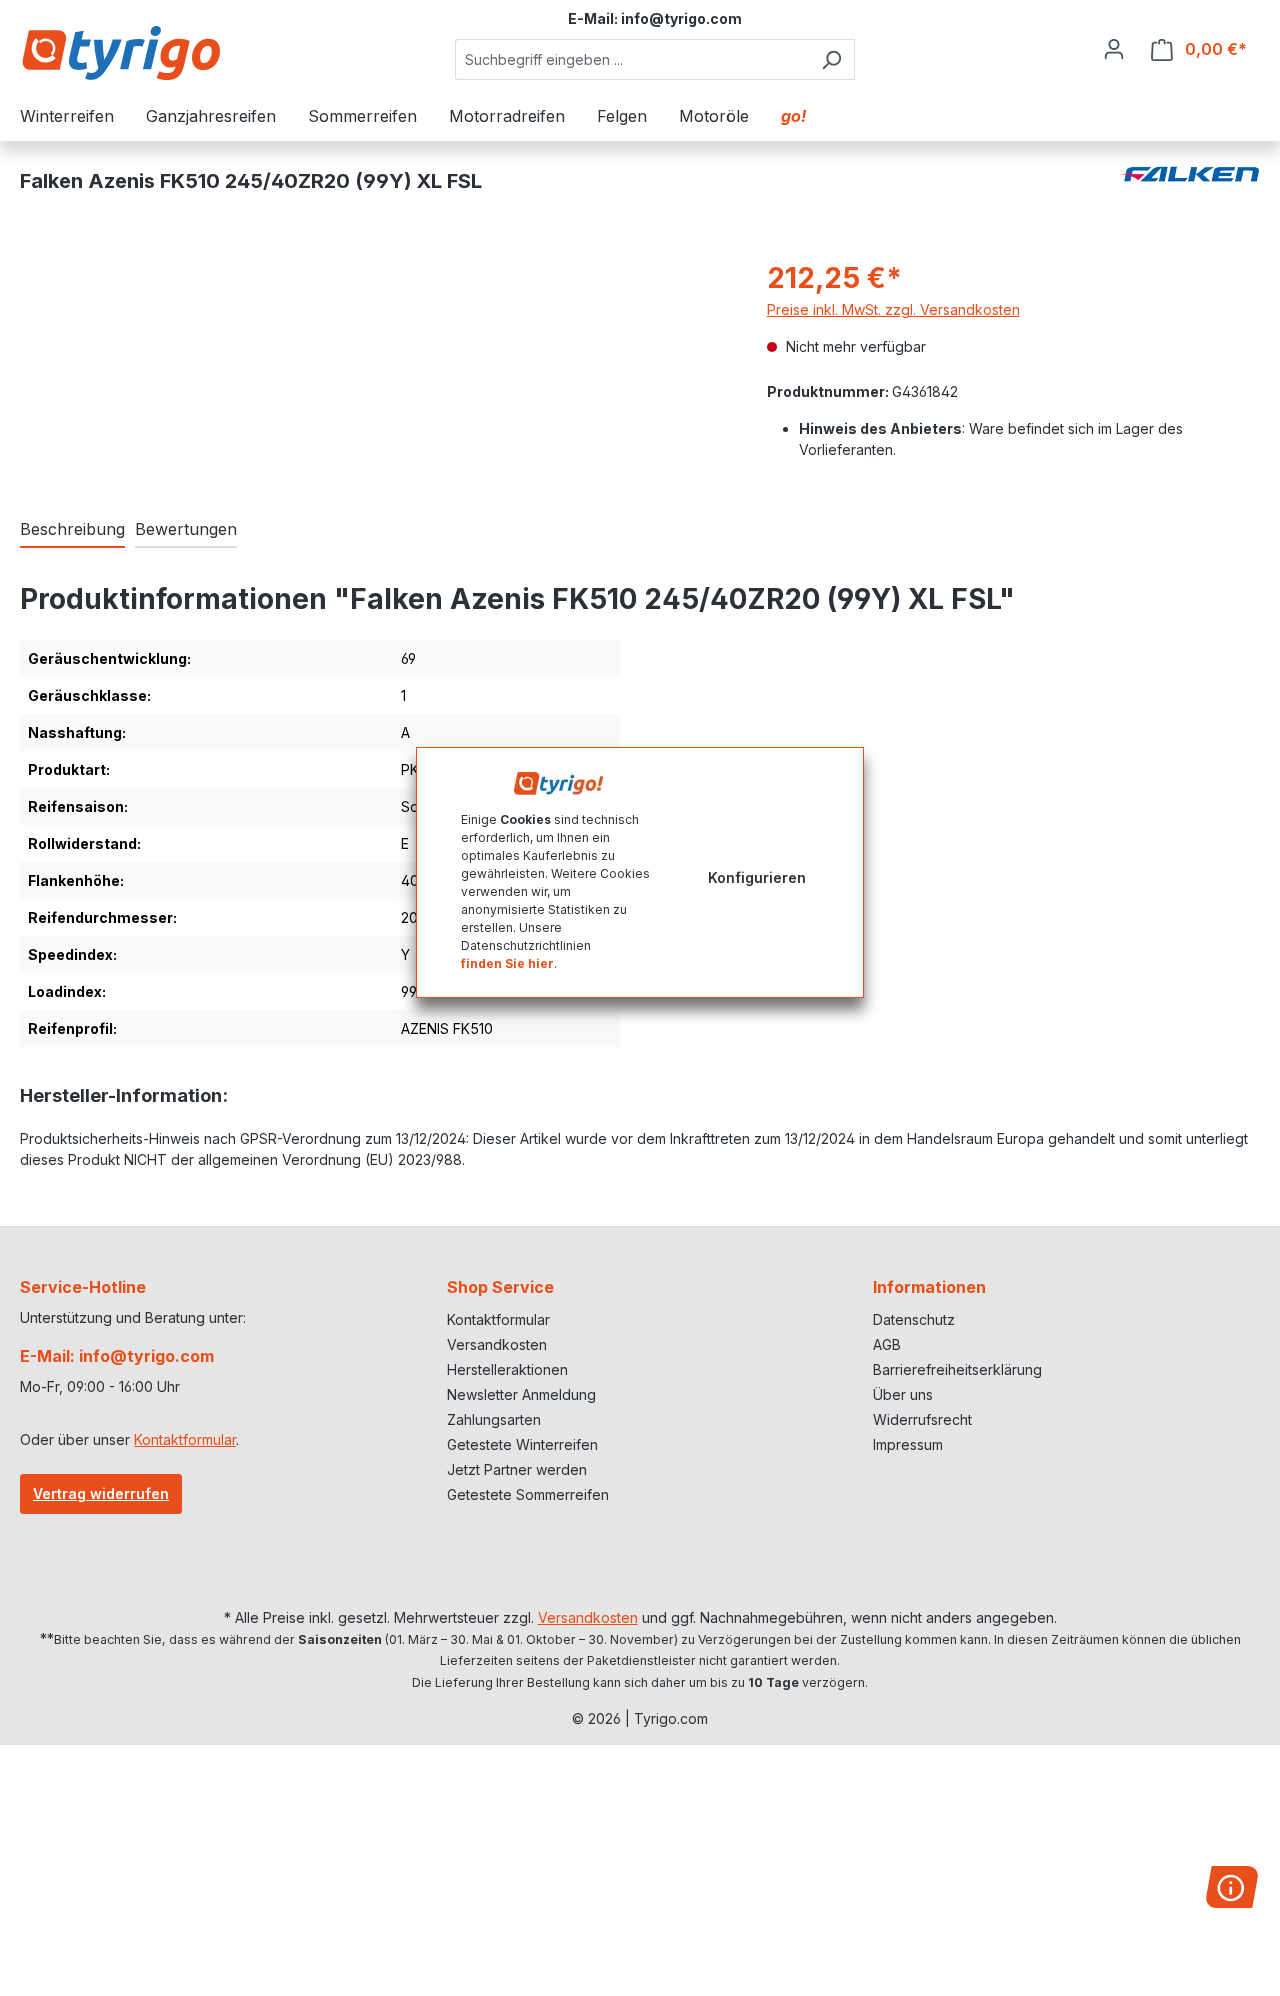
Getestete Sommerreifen (528, 1494)
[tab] (72, 530)
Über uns (903, 1394)
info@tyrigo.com (681, 18)
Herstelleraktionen (507, 1369)
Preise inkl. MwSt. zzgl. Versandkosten (893, 309)
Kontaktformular (185, 1439)
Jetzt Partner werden (517, 1469)
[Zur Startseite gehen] (120, 52)
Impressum (908, 1444)
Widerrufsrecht (922, 1419)
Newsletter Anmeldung (521, 1394)
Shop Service (500, 1287)
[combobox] (632, 59)
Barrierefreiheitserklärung (957, 1369)
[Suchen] (831, 59)
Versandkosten (497, 1344)
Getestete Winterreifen (522, 1444)
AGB (887, 1344)
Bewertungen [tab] (186, 529)
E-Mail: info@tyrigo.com (117, 1356)
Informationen (929, 1287)
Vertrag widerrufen (101, 1493)
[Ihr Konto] (1114, 49)
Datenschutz (914, 1319)
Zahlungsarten (494, 1419)
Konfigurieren (757, 877)
